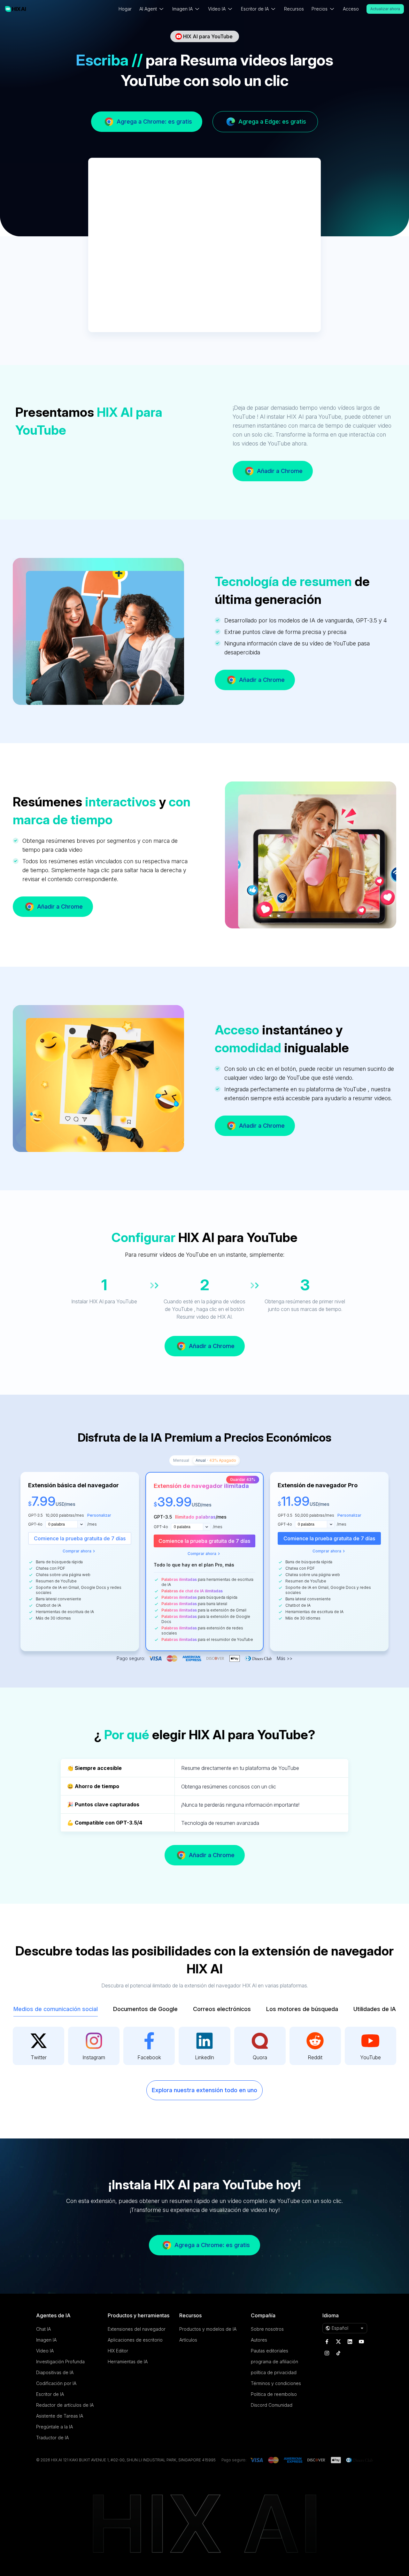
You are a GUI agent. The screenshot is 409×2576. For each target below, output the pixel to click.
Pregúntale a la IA (54, 2427)
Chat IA (43, 2329)
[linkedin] (350, 2342)
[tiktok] (338, 2353)
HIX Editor (118, 2351)
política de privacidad (274, 2372)
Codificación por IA (56, 2383)
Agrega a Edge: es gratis (272, 122)
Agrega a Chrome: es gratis (154, 122)
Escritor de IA (50, 2394)
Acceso (351, 9)
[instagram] (327, 2353)
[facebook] (327, 2342)
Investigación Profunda (60, 2362)
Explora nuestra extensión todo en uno (204, 2090)
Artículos (188, 2340)
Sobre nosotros (267, 2329)
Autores (259, 2340)
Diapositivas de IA (55, 2372)
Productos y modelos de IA (208, 2329)
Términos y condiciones (276, 2383)
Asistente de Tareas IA (60, 2416)
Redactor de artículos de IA (65, 2405)
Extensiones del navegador (137, 2329)
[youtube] (361, 2342)
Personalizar (99, 1515)
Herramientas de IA (128, 2362)
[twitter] (338, 2342)
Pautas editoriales (270, 2351)
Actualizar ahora (385, 9)
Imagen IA (46, 2340)
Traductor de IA (52, 2438)
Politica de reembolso (274, 2394)
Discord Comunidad (272, 2405)
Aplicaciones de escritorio (135, 2340)
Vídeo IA (45, 2351)
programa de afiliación (274, 2362)
